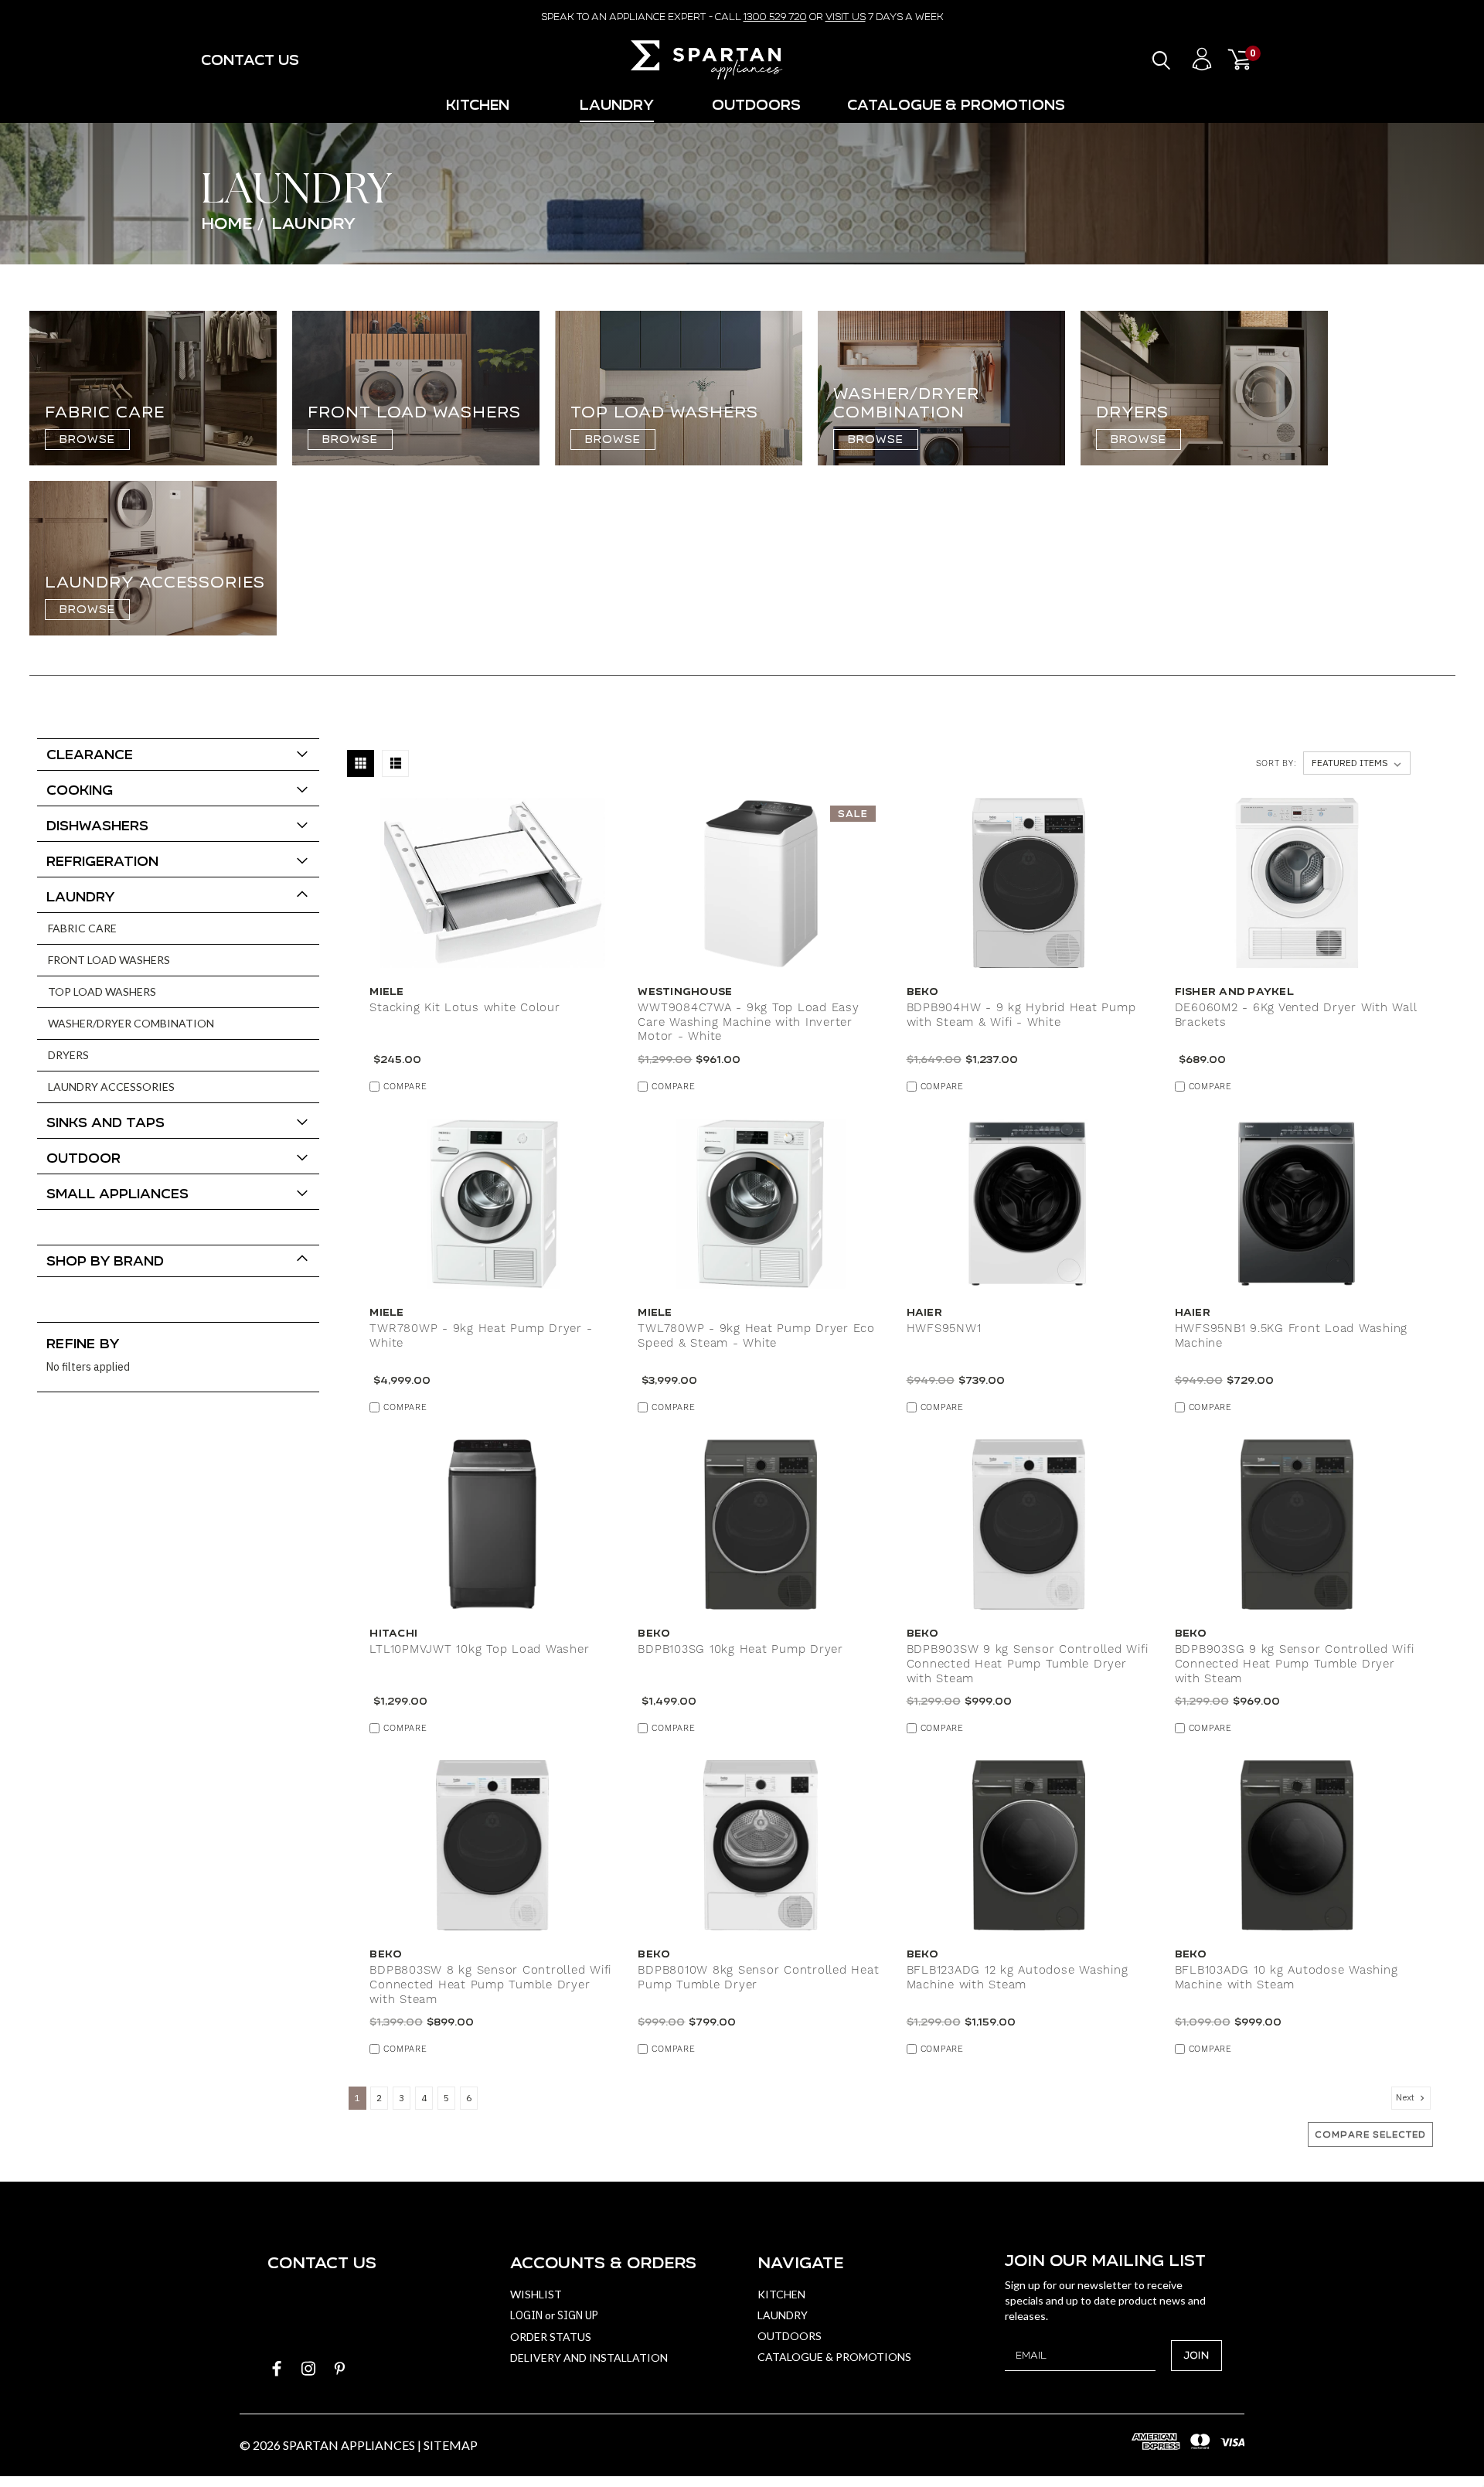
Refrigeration (102, 861)
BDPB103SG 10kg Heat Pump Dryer (740, 1650)
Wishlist (536, 2294)
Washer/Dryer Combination (131, 1023)
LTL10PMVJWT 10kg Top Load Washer (479, 1650)
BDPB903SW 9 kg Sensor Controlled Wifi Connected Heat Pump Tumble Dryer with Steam (1028, 1664)
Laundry (617, 105)
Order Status (551, 2337)
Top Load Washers (102, 991)
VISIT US (846, 17)
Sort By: (1276, 764)
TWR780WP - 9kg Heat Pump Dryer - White (481, 1336)
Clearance (90, 754)
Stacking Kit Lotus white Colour (465, 1008)
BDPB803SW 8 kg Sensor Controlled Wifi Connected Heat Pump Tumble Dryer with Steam (490, 1985)
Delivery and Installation (589, 2358)
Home (226, 223)
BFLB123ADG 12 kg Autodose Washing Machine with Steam (1018, 1978)
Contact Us (250, 60)
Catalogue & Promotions (956, 105)
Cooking (80, 790)
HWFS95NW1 (944, 1329)
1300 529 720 (775, 17)
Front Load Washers (109, 960)
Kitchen (478, 105)
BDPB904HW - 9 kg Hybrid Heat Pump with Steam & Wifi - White (1021, 1015)
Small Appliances (117, 1193)
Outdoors (756, 105)
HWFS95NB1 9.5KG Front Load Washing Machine (1292, 1336)
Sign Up (578, 2315)
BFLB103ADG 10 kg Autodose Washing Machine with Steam (1287, 1978)
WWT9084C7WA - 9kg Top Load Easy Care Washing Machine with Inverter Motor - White (748, 1023)
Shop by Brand (105, 1261)
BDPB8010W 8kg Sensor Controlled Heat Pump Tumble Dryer (758, 1978)
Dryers (68, 1055)
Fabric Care (82, 928)
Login (526, 2315)
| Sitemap (448, 2445)
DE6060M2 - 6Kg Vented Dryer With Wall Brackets (1296, 1015)
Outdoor (83, 1158)
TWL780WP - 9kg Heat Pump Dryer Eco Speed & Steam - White (756, 1336)
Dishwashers (97, 825)
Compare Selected (1370, 2134)
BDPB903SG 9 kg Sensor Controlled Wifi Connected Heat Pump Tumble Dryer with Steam (1295, 1664)
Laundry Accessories (111, 1087)
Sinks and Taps (106, 1122)
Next (1406, 2097)
